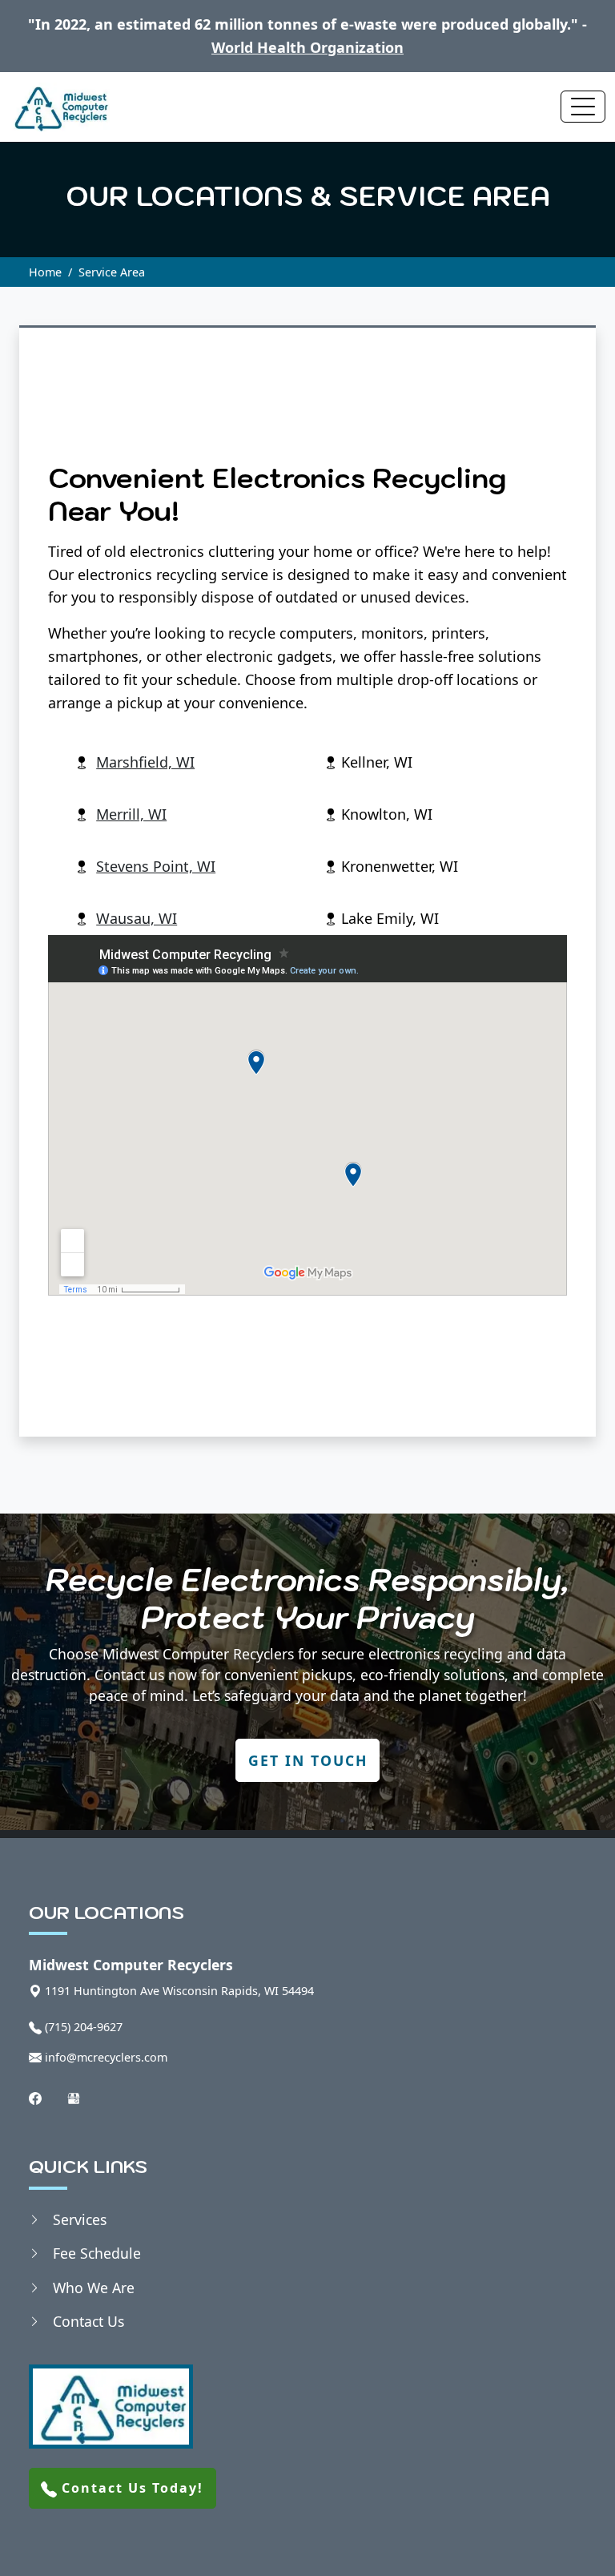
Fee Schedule (97, 2253)
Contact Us (88, 2321)
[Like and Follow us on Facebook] (35, 2097)
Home (45, 272)
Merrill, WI (131, 814)
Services (80, 2219)
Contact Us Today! (130, 2488)
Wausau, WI (137, 918)
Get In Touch (308, 1760)
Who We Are (94, 2288)
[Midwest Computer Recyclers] (60, 107)
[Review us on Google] (74, 2097)
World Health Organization (307, 47)
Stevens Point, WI (156, 866)
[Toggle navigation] (583, 107)
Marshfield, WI (145, 762)
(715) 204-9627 (84, 2027)
